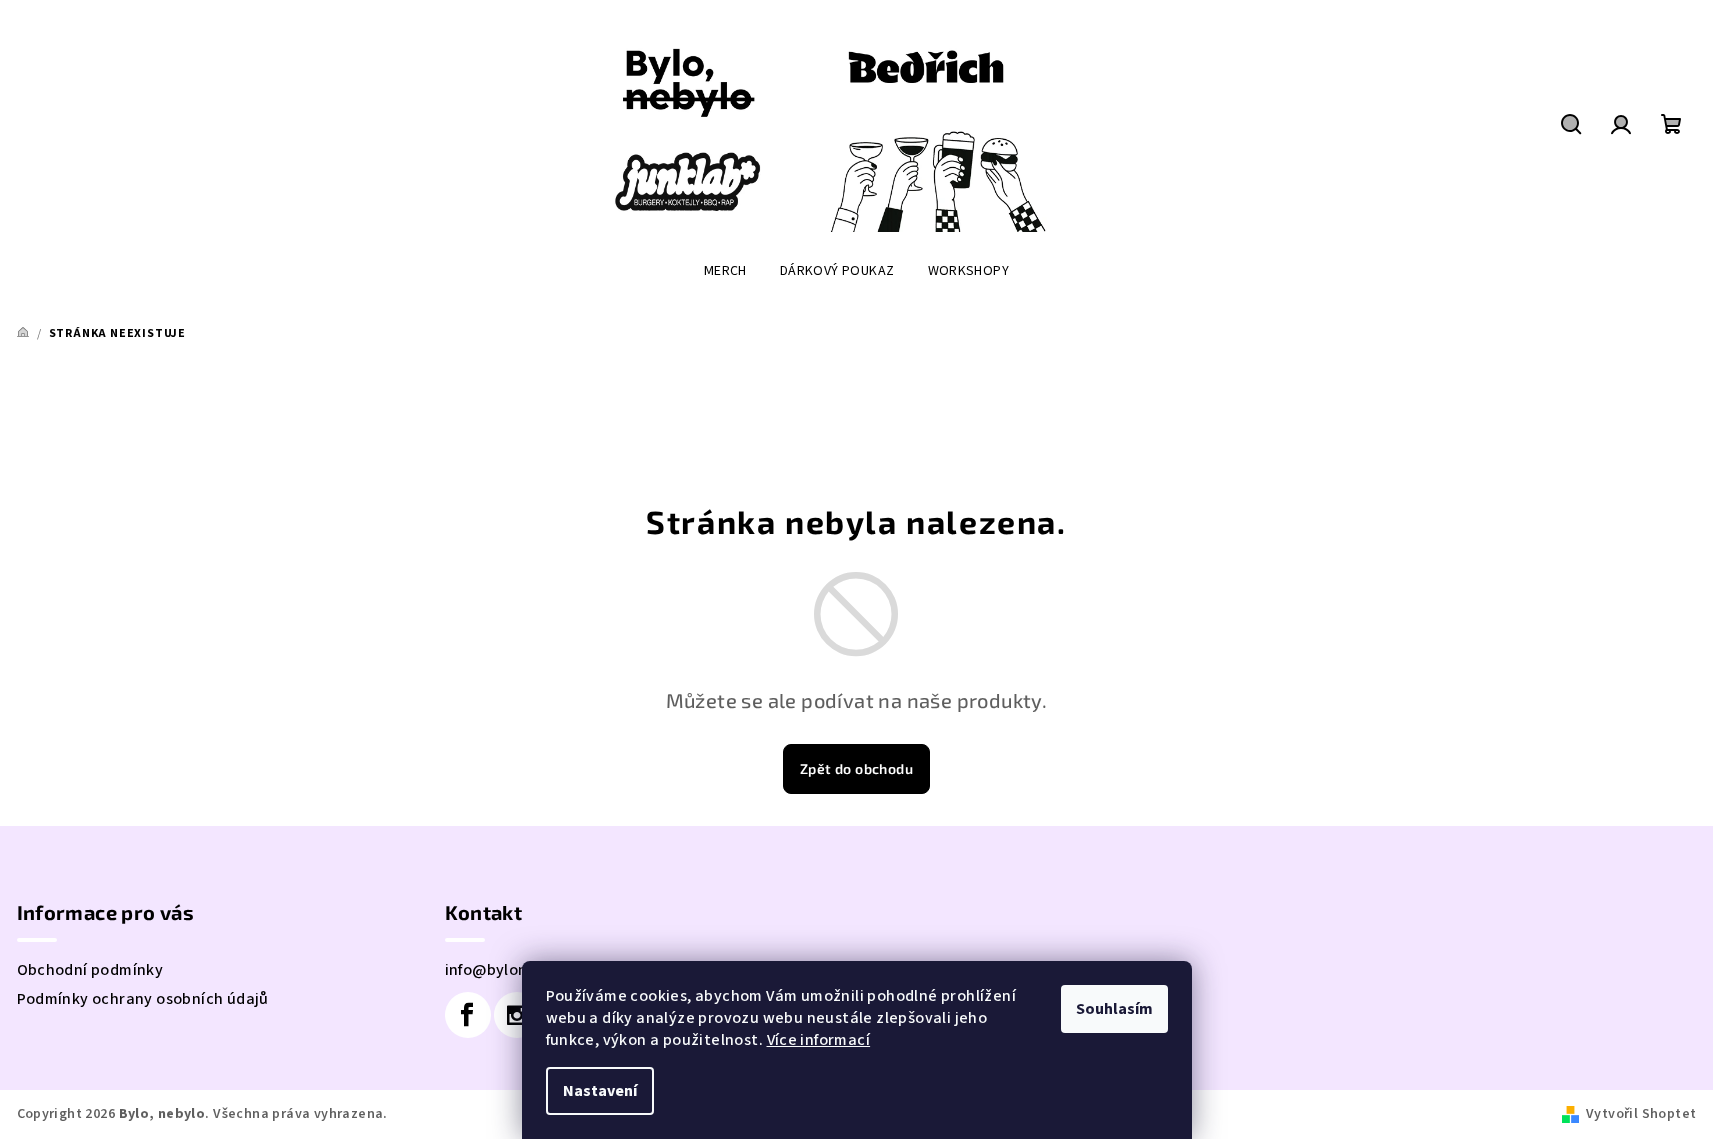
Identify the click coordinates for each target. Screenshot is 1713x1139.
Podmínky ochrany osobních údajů (143, 999)
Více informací (819, 1040)
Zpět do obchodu (856, 768)
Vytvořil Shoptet (1641, 1114)
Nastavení (600, 1091)
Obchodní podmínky (90, 970)
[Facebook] (468, 1015)
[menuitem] (725, 271)
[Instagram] (517, 1015)
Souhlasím (1114, 1009)
